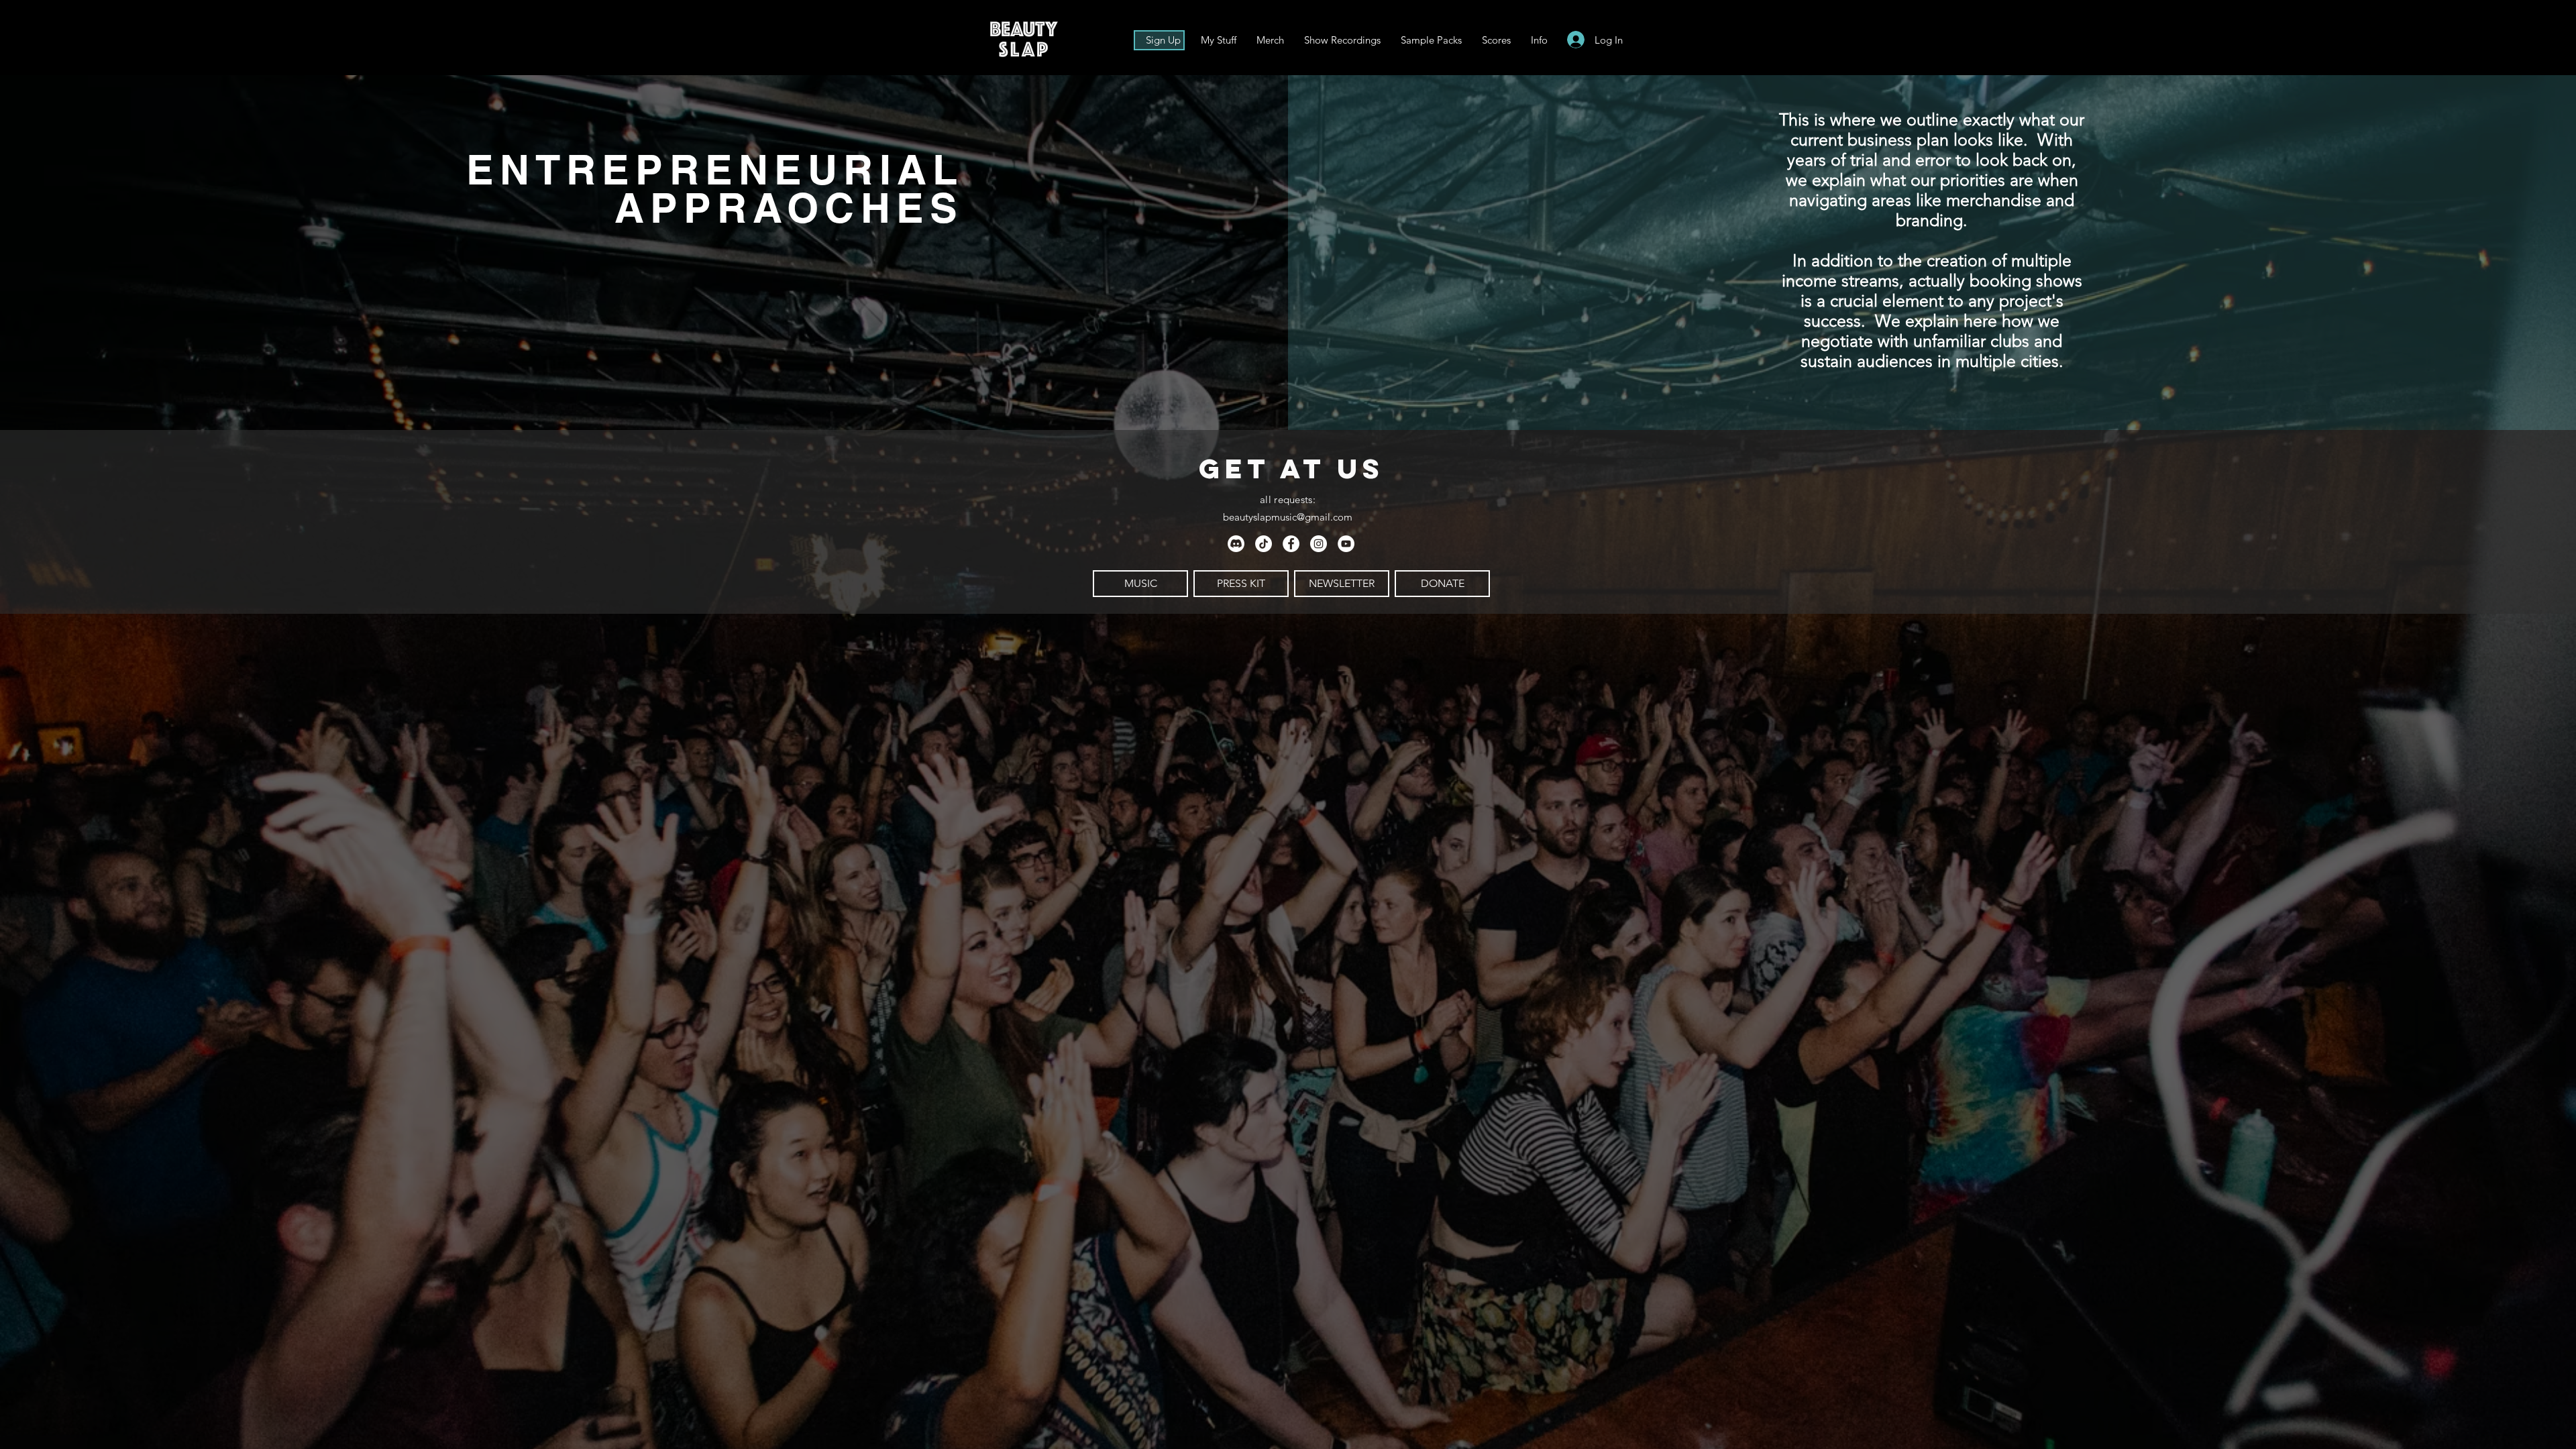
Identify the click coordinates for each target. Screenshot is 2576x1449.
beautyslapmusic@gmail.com (1288, 517)
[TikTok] (1264, 544)
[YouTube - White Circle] (1346, 544)
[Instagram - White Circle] (1319, 544)
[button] (1539, 40)
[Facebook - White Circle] (1291, 544)
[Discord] (1236, 544)
